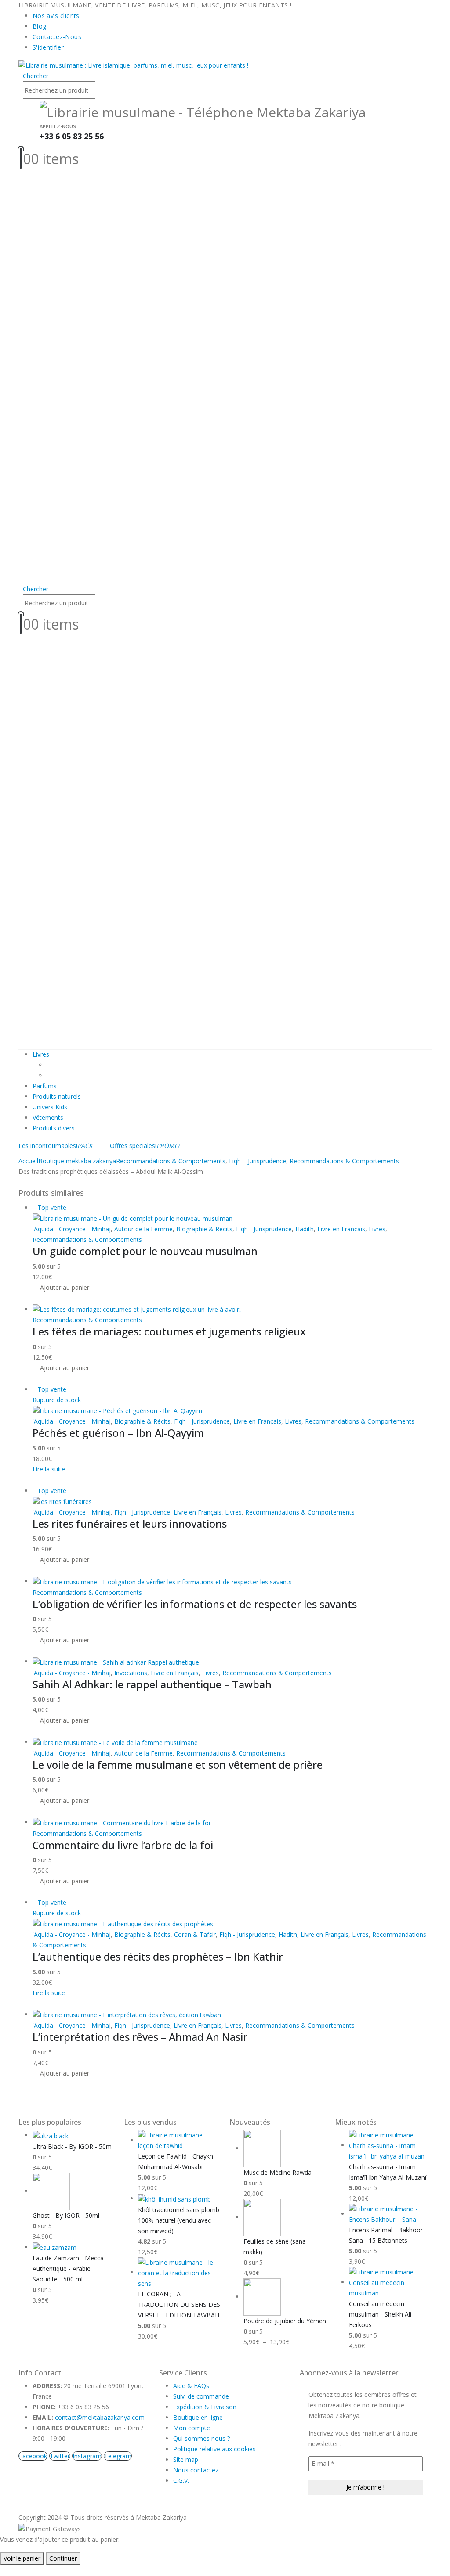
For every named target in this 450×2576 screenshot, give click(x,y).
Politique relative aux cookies (214, 2449)
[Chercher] (100, 91)
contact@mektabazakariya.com (100, 2417)
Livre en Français (341, 1229)
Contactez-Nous (57, 37)
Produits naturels (57, 1096)
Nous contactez (196, 2470)
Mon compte (192, 2428)
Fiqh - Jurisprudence (264, 1229)
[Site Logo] (133, 65)
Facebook (33, 2456)
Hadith (305, 1229)
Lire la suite (49, 1469)
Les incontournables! (56, 1146)
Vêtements (48, 1117)
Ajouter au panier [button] (65, 1287)
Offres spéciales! (145, 1146)
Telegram (118, 2456)
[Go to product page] (232, 1309)
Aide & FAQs (191, 2386)
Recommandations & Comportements (87, 1239)
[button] (36, 76)
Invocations (131, 1673)
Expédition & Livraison (205, 2407)
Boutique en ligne (198, 2417)
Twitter (60, 2456)
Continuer (63, 2558)
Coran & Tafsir (195, 1934)
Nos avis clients (56, 16)
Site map (186, 2459)
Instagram (87, 2456)
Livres (41, 1054)
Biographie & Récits (204, 1229)
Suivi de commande (201, 2396)
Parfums (45, 1086)
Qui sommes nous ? (201, 2438)
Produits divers (54, 1128)
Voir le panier (22, 2558)
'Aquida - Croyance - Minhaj (72, 1229)
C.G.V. (181, 2481)
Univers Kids (50, 1107)
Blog (39, 26)
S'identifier (48, 47)
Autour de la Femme (143, 1229)
